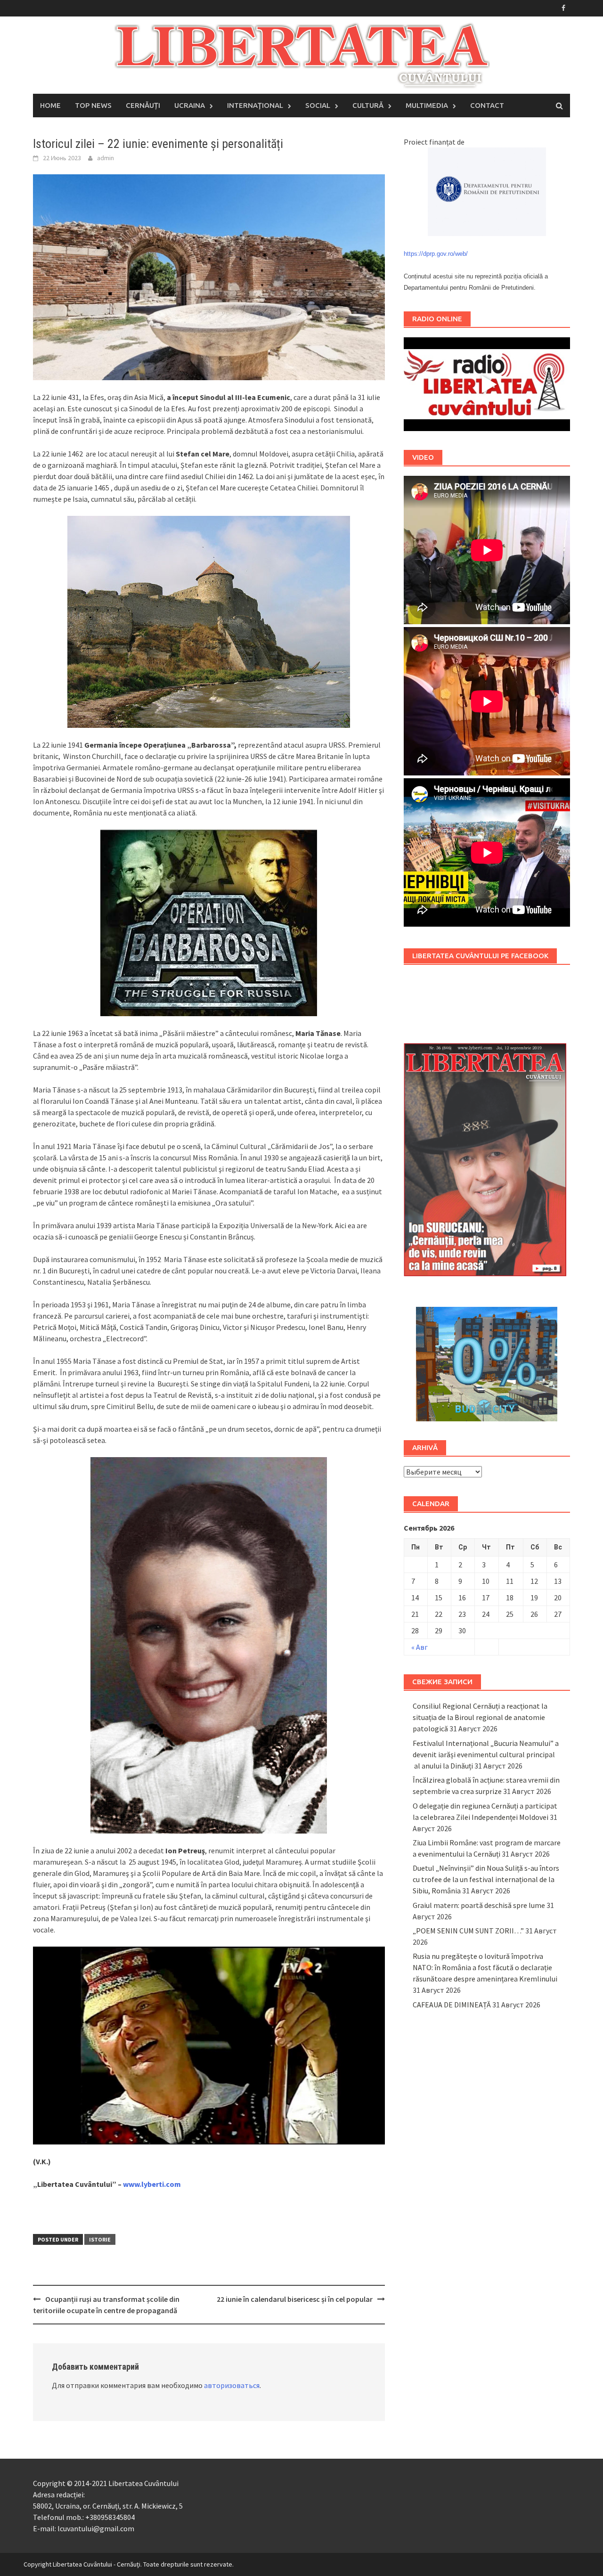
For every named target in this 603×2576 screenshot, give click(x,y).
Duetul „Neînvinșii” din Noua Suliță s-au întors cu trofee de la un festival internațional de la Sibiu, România (486, 1879)
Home (50, 105)
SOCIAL (318, 105)
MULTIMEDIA (427, 105)
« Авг (420, 1647)
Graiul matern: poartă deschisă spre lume (479, 1905)
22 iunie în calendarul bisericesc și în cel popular (295, 2299)
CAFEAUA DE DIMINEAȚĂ (452, 2005)
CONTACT (487, 105)
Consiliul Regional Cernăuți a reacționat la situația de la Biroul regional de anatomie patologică (480, 1717)
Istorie (100, 2239)
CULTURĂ (368, 105)
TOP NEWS (93, 105)
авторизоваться (232, 2385)
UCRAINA (190, 105)
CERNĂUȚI (143, 105)
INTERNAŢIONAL (255, 105)
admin (106, 158)
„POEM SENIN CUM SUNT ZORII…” (468, 1931)
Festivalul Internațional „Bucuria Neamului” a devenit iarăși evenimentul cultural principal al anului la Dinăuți (486, 1754)
